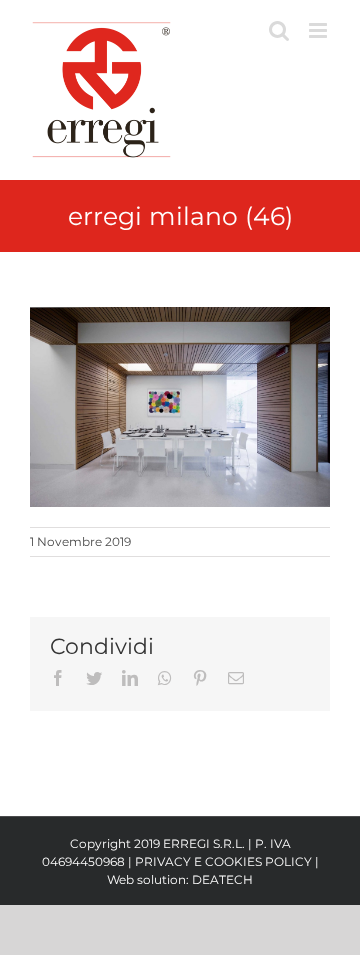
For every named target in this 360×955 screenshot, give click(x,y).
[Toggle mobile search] (279, 30)
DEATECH (222, 879)
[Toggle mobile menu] (319, 30)
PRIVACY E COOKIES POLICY (223, 861)
